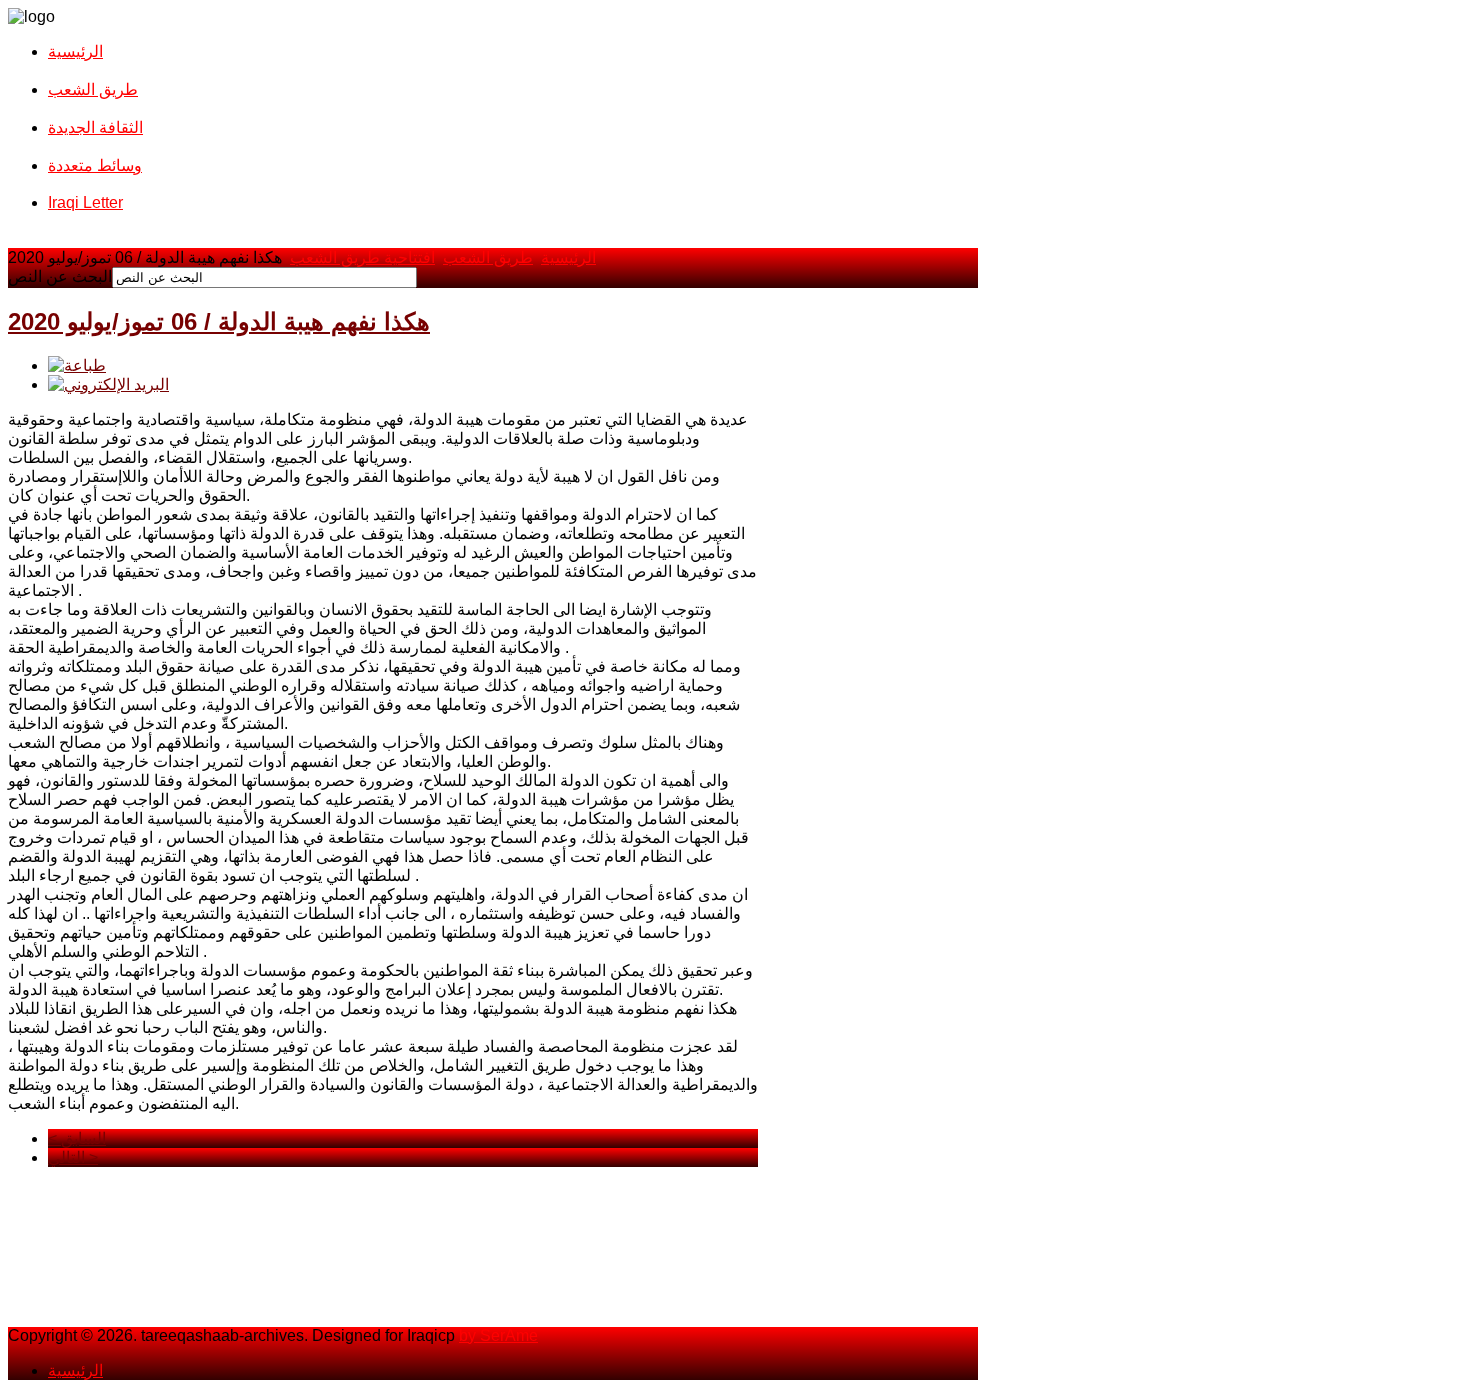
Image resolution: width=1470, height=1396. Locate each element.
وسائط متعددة (95, 165)
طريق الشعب (93, 89)
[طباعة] (77, 365)
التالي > (73, 1157)
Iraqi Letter (85, 202)
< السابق (77, 1138)
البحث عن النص (60, 276)
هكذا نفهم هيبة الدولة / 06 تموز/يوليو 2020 (219, 321)
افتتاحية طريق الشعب (362, 257)
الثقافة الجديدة (95, 127)
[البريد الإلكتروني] (108, 384)
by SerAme (498, 1335)
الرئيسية (75, 51)
